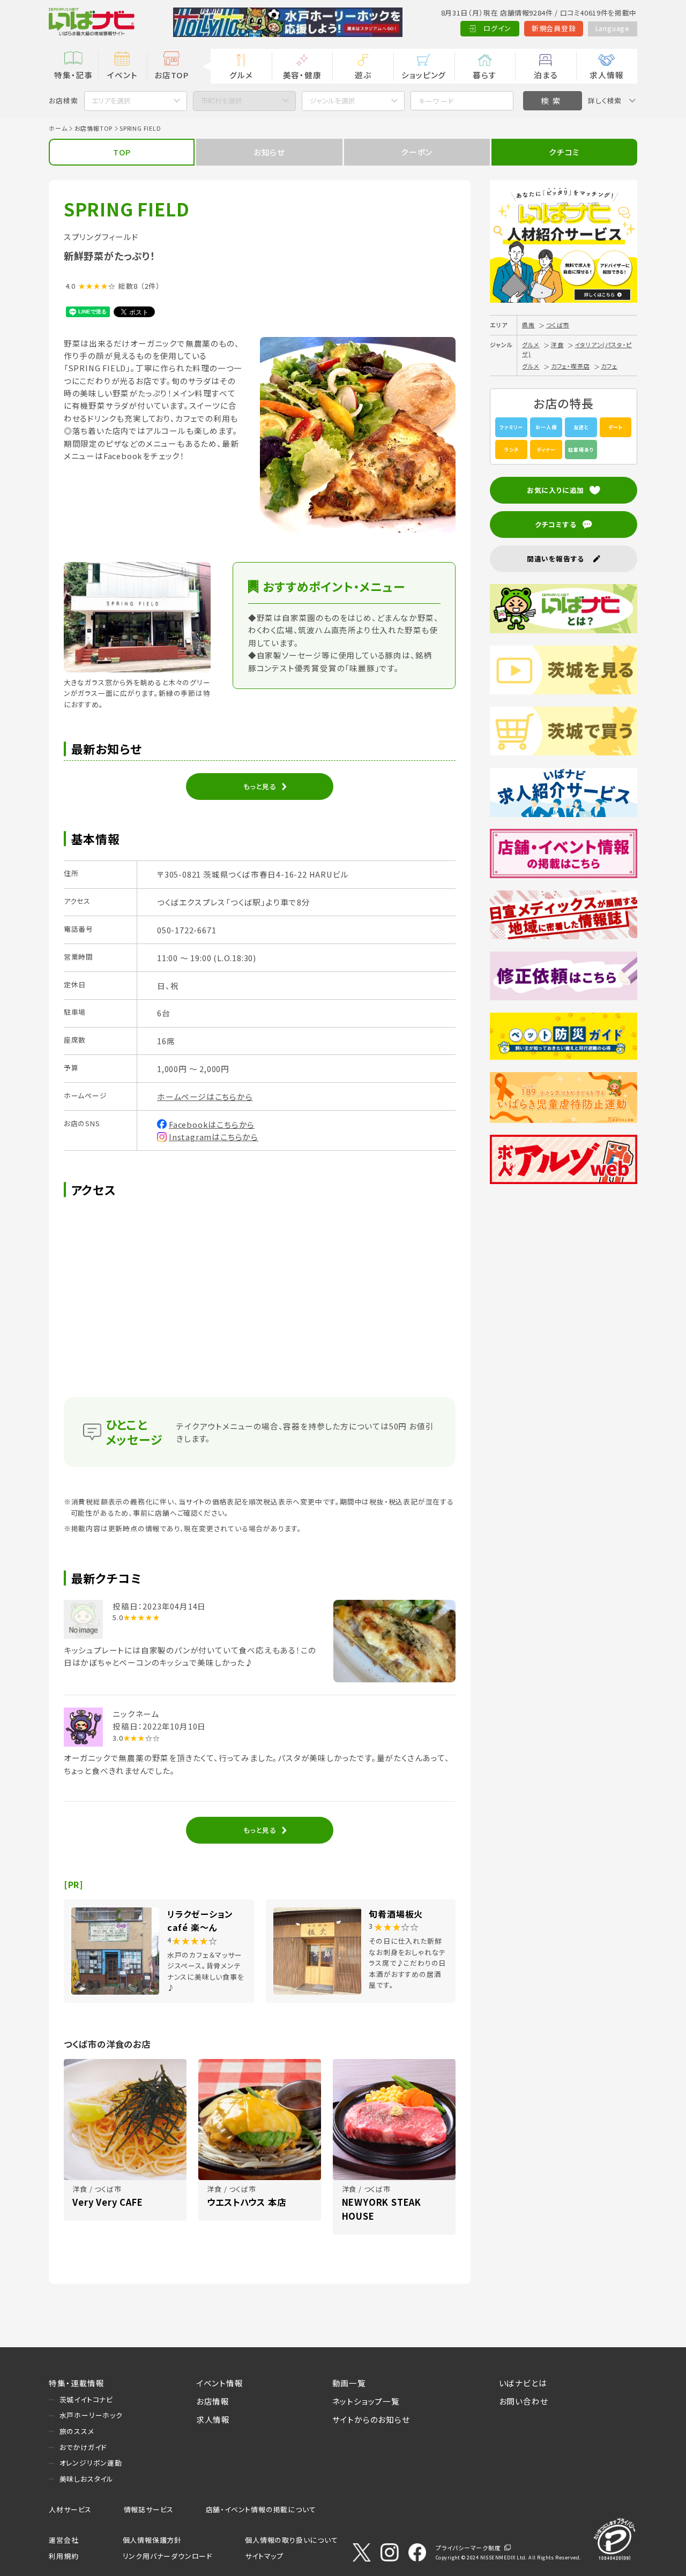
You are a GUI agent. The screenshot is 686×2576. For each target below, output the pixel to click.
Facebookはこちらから (212, 1124)
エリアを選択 (111, 100)
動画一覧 (349, 2383)
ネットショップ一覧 (366, 2401)
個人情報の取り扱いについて (291, 2540)
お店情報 (213, 2401)
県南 (528, 325)
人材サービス (70, 2509)
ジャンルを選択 (333, 100)
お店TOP (171, 75)
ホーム (58, 128)
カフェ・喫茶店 (571, 366)
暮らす (484, 75)
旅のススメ (77, 2431)
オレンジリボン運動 (91, 2463)
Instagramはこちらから (214, 1137)
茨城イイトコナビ (86, 2399)
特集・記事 (73, 75)
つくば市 (558, 325)
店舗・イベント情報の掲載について (261, 2509)
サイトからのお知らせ (371, 2419)
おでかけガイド (83, 2447)
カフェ (609, 366)
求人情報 (606, 75)
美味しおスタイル (87, 2479)
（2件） (150, 286)
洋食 (557, 345)
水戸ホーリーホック (91, 2415)
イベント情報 (220, 2383)
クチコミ (564, 152)
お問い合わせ (524, 2401)
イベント (122, 75)
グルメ (241, 75)
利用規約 (64, 2556)
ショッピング (424, 75)
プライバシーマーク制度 (468, 2548)
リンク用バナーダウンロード (167, 2556)
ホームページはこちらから (205, 1096)
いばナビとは (523, 2383)
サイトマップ (264, 2556)
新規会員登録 (554, 28)
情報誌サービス (149, 2509)
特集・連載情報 (77, 2383)
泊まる (546, 75)
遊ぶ (363, 75)
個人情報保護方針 (152, 2540)
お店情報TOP (94, 128)
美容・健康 (302, 75)
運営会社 (64, 2540)
